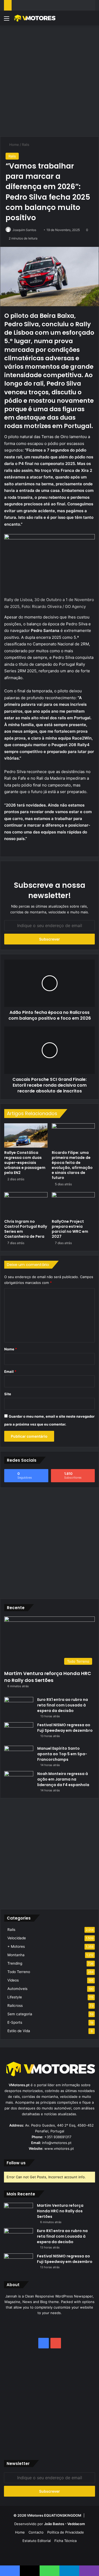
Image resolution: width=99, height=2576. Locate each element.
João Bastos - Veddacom (65, 2524)
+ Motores (16, 1946)
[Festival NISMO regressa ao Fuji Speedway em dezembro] (19, 1732)
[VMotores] (34, 18)
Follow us (16, 2163)
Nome (11, 1349)
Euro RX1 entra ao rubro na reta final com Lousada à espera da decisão (63, 1705)
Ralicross (15, 2006)
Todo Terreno (19, 1972)
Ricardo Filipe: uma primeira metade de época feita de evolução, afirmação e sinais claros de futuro (72, 1165)
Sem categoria (20, 2014)
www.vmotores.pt (59, 2148)
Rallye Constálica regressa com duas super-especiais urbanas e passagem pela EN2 (25, 1163)
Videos (13, 1980)
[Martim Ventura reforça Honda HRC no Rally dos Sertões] (18, 2213)
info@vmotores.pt (57, 2143)
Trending (15, 1963)
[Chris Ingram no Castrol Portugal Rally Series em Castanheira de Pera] (26, 1204)
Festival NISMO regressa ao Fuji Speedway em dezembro (65, 1728)
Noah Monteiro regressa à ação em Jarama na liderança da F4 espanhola (63, 1779)
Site (8, 1394)
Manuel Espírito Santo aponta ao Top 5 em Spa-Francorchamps (62, 1754)
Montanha (16, 1955)
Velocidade (17, 1938)
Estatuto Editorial (37, 2541)
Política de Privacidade (66, 2532)
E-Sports (15, 2022)
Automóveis (17, 1989)
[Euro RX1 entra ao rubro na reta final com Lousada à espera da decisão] (19, 1707)
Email (10, 1371)
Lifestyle (15, 1997)
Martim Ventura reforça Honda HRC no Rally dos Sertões (48, 1677)
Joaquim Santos (24, 230)
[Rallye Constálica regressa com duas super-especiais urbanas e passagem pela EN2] (26, 1135)
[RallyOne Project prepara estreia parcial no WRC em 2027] (73, 1204)
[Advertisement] (49, 80)
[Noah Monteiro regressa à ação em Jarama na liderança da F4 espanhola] (19, 1781)
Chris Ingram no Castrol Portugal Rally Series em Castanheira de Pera (26, 1229)
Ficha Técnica (65, 2541)
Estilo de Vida (19, 2031)
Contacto (36, 2532)
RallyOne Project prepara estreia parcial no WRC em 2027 (70, 1229)
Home (14, 145)
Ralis (26, 145)
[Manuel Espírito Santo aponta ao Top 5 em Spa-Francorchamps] (19, 1756)
